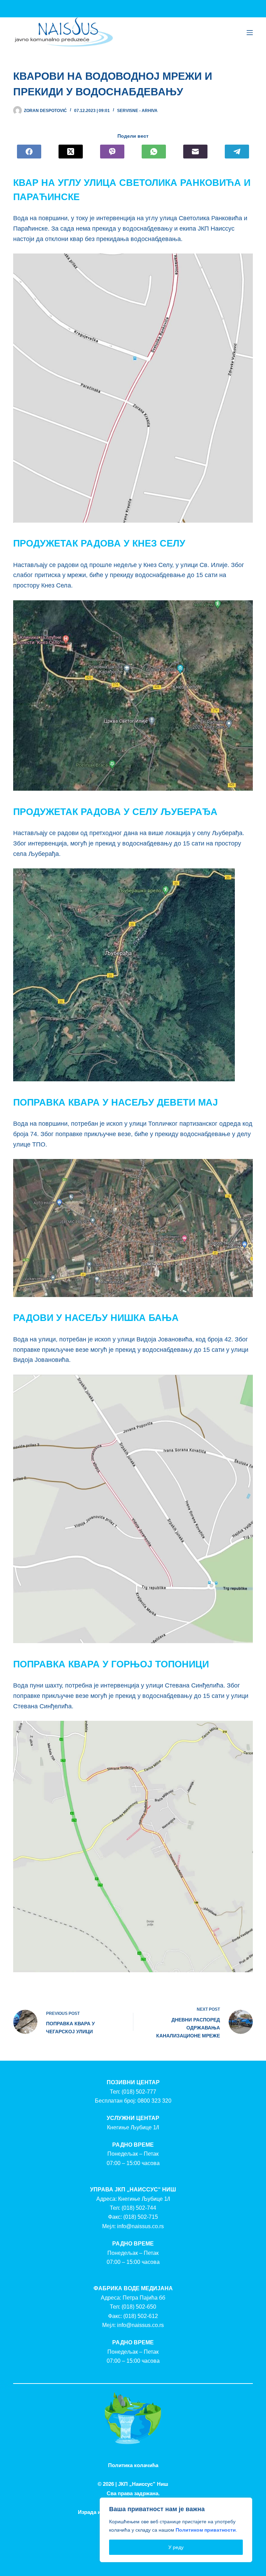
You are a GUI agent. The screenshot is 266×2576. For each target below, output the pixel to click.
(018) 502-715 (141, 2217)
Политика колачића (133, 2465)
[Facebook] (29, 152)
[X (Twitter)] (71, 152)
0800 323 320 (154, 2101)
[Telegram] (237, 152)
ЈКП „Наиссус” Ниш (143, 2484)
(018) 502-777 (139, 2092)
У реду (176, 2547)
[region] (176, 2530)
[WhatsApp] (154, 152)
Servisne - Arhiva (137, 111)
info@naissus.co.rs (140, 2226)
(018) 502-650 (139, 2307)
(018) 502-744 (139, 2208)
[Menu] (250, 33)
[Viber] (112, 152)
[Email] (195, 152)
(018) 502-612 (141, 2316)
